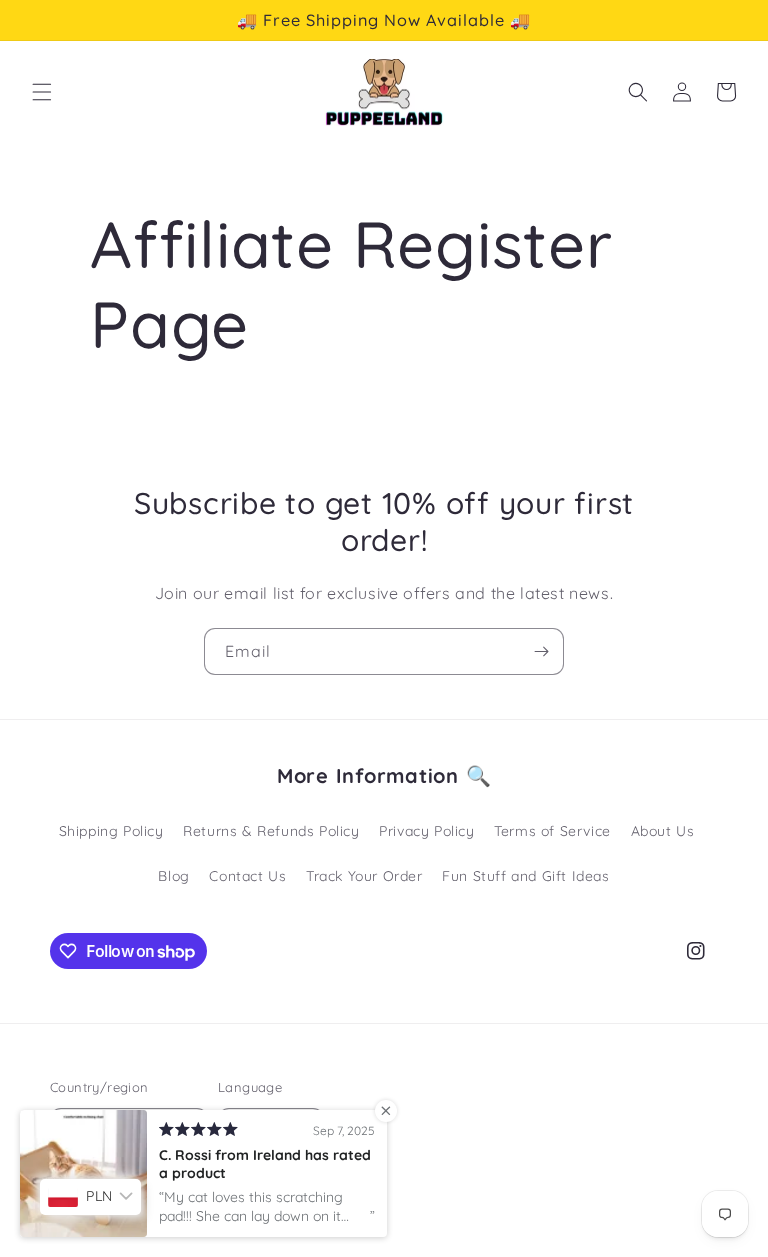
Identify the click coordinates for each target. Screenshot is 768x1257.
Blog (173, 876)
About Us (663, 831)
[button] (42, 92)
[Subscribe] (541, 651)
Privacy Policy (426, 831)
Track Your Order (364, 876)
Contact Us (247, 876)
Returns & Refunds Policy (271, 831)
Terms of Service (552, 831)
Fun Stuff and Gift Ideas (525, 876)
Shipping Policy (111, 831)
